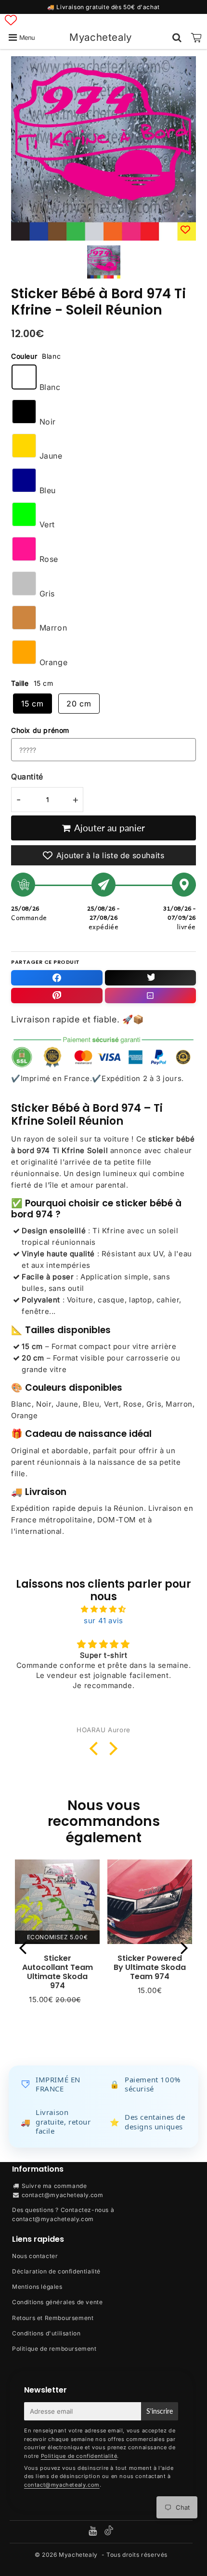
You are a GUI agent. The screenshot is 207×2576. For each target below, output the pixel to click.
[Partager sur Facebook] (57, 978)
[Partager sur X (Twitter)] (151, 978)
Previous (23, 1948)
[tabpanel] (104, 262)
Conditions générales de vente (57, 2302)
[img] (103, 1609)
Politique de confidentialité (79, 2456)
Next (184, 1948)
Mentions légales (37, 2287)
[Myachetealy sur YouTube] (94, 2532)
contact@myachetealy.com (63, 2195)
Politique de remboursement (54, 2349)
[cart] (196, 37)
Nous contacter (35, 2256)
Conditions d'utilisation (46, 2333)
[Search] (177, 37)
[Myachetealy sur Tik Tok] (109, 2533)
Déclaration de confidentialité (56, 2271)
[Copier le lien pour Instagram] (151, 996)
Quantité (27, 777)
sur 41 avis (103, 1621)
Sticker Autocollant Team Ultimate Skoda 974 (58, 1972)
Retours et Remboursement (53, 2318)
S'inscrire (160, 2411)
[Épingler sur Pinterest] (57, 996)
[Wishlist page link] (11, 20)
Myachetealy (101, 37)
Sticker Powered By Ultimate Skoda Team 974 (150, 1967)
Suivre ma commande (54, 2186)
